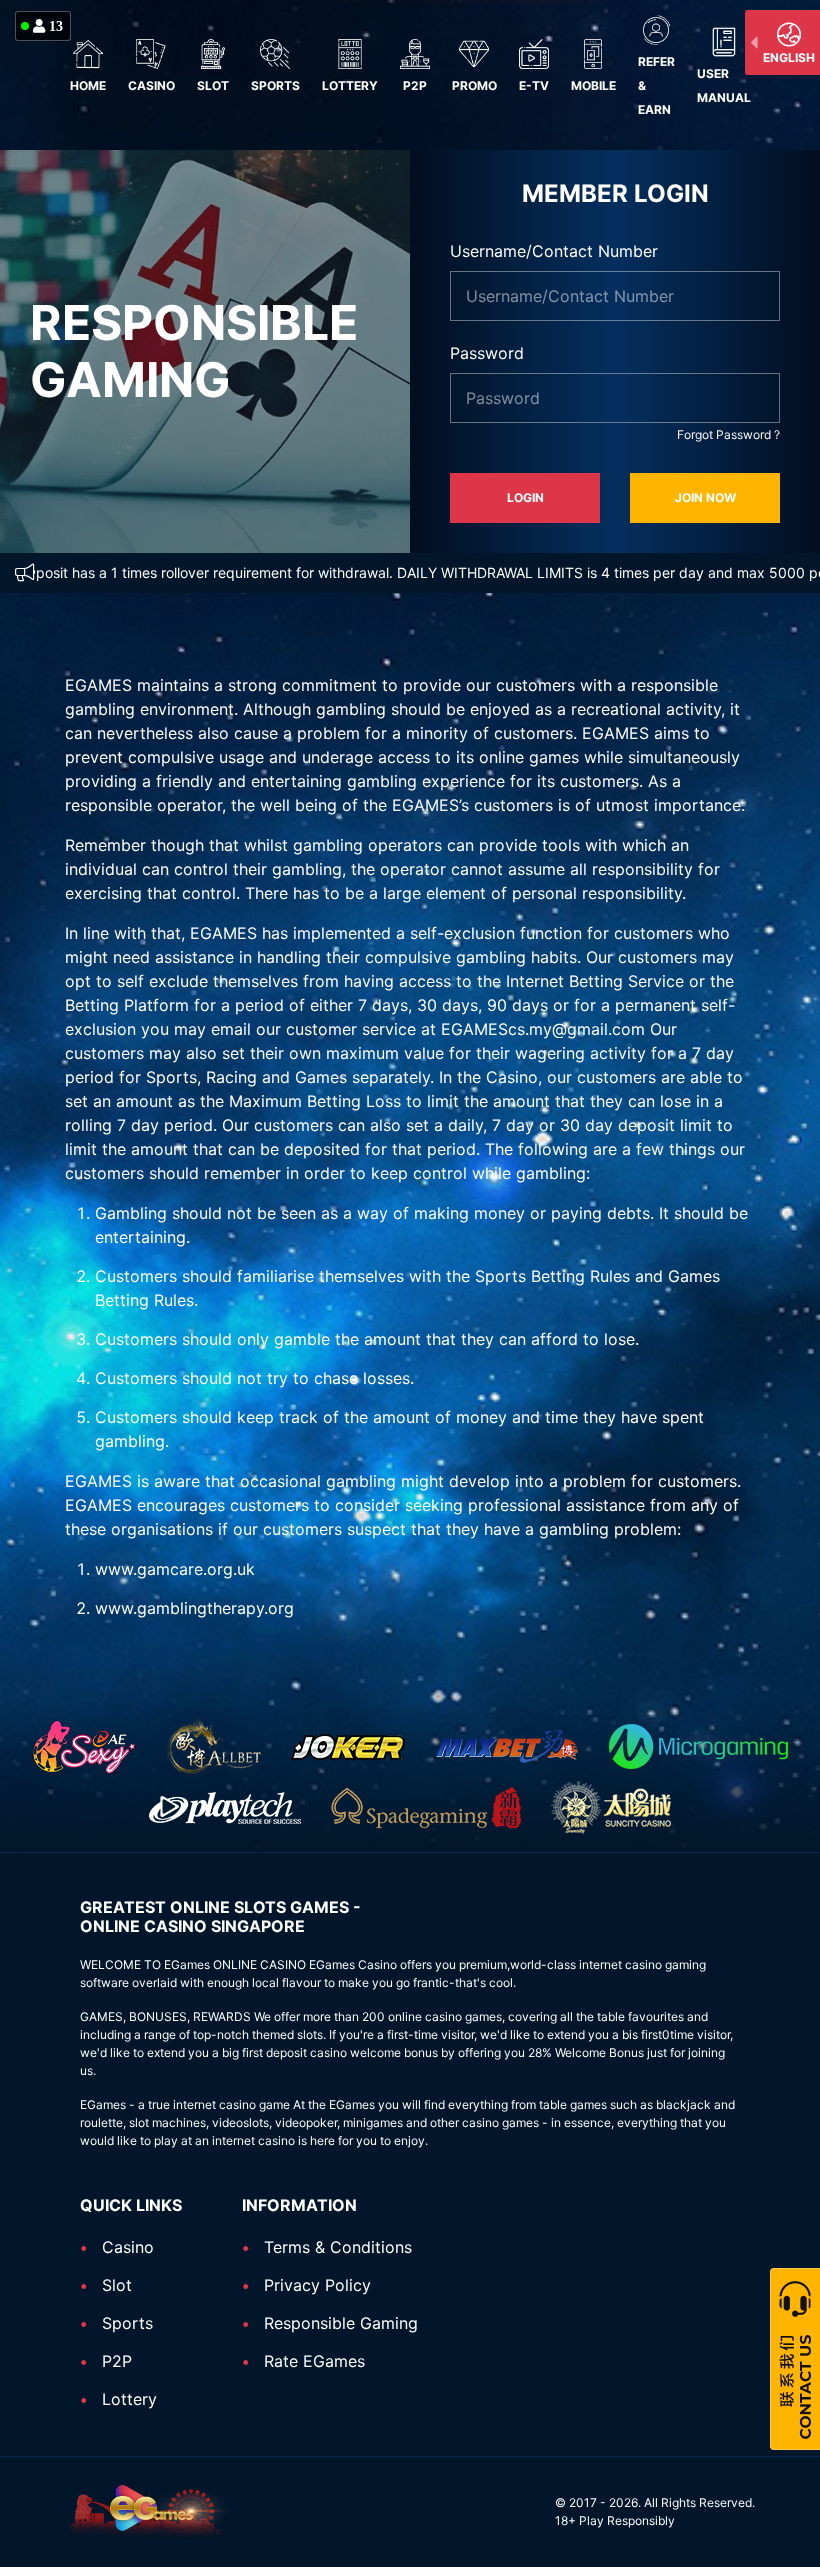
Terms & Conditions (338, 2247)
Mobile (593, 85)
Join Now (705, 497)
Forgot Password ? (728, 434)
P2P (415, 85)
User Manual (724, 85)
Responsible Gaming (341, 2323)
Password (487, 353)
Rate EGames (314, 2361)
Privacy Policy (317, 2285)
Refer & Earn (656, 85)
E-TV (534, 85)
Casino (151, 85)
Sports (275, 85)
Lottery (350, 85)
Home (88, 85)
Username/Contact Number (554, 251)
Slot (213, 85)
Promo (474, 85)
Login (525, 497)
